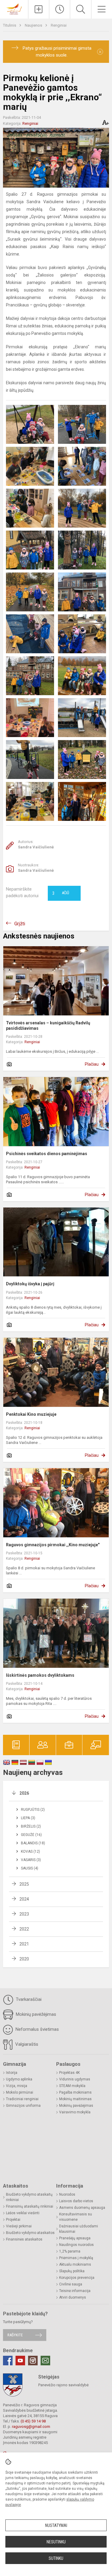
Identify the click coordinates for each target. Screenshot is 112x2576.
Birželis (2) (31, 1826)
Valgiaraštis (26, 2044)
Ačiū (61, 893)
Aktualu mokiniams (75, 2264)
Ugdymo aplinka (19, 2079)
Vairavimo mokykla (75, 2112)
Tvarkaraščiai (28, 1999)
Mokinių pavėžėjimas (35, 2014)
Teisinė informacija (75, 2291)
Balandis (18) (33, 1843)
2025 (24, 1884)
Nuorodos (67, 2194)
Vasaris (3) (31, 1860)
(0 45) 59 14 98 (33, 2421)
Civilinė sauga (71, 2284)
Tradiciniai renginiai (22, 2099)
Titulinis (10, 25)
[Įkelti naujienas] (39, 9)
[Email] (45, 2361)
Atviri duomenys (73, 2297)
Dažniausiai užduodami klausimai (79, 2229)
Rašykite (15, 2335)
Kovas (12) (30, 1852)
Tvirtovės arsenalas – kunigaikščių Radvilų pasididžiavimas (48, 1026)
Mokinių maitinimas (75, 2099)
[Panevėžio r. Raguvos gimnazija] (14, 9)
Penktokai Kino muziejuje (31, 1414)
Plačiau (92, 1064)
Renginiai (59, 25)
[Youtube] (20, 2361)
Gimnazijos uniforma (23, 2106)
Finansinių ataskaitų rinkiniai (30, 2206)
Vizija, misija (17, 2086)
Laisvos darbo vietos (76, 2201)
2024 (24, 1899)
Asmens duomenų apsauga (82, 2208)
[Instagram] (33, 2361)
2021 (24, 1944)
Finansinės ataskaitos (24, 2239)
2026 (24, 1793)
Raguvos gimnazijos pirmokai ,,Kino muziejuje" (53, 1545)
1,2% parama (70, 2251)
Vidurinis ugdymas (75, 2079)
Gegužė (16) (31, 1835)
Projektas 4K (69, 2073)
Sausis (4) (30, 1868)
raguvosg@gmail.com (31, 2427)
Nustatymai (56, 2525)
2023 (24, 1914)
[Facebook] (8, 2361)
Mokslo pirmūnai (20, 2092)
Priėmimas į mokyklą (76, 2258)
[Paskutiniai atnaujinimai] (60, 9)
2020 (24, 1959)
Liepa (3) (28, 1818)
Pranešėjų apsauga (75, 2238)
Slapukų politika (72, 2271)
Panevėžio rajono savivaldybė (63, 2385)
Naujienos (34, 25)
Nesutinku (56, 2542)
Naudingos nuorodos (76, 2245)
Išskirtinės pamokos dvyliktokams (40, 1675)
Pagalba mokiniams (75, 2092)
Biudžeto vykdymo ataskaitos (30, 2233)
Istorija (12, 2073)
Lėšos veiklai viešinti (23, 2213)
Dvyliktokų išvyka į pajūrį (30, 1284)
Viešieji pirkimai (19, 2226)
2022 (24, 1929)
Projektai (13, 2220)
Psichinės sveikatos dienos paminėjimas (47, 1154)
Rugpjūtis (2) (33, 1810)
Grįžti (20, 924)
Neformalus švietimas (37, 2029)
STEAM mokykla (72, 2086)
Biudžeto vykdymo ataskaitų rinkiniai (29, 2197)
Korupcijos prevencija (77, 2278)
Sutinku (56, 2558)
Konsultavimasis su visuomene (76, 2217)
